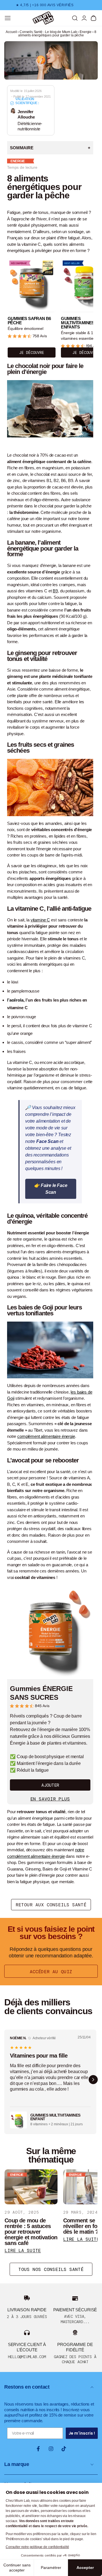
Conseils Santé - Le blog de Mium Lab (48, 32)
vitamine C (40, 920)
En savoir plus (50, 1799)
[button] (75, 18)
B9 (55, 591)
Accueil (11, 32)
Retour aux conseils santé (51, 1905)
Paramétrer (51, 2568)
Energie (86, 32)
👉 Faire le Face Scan (51, 1189)
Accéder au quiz (51, 1972)
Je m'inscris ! (82, 2433)
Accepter (85, 2568)
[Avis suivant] (93, 2080)
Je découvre (32, 353)
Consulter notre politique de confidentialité (37, 2547)
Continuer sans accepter (17, 2568)
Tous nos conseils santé (51, 2269)
